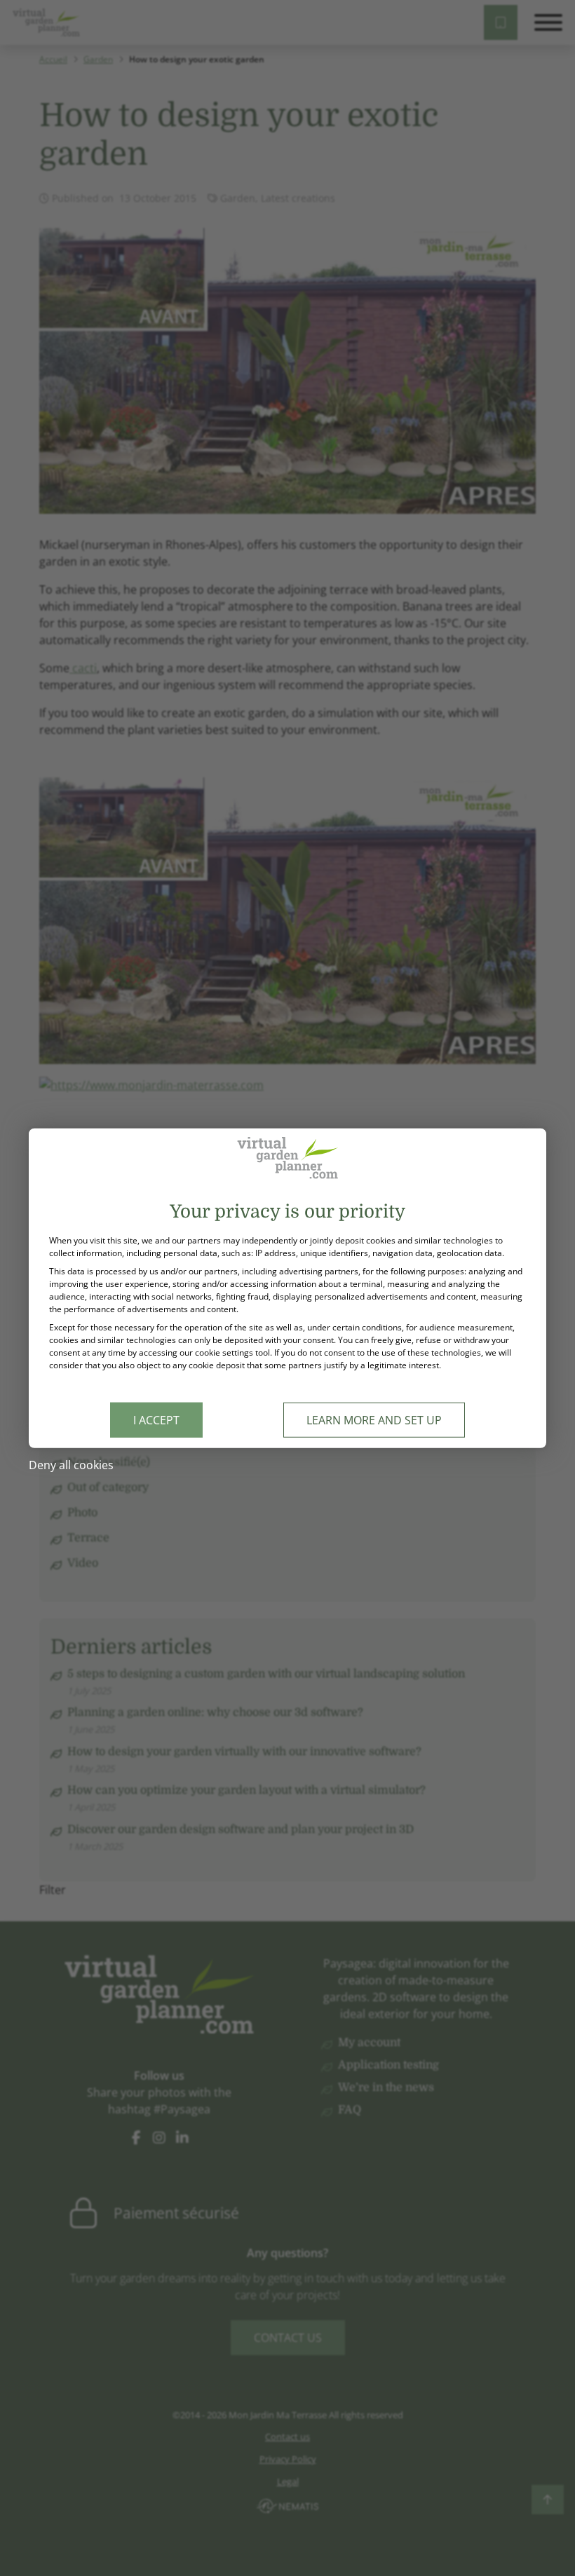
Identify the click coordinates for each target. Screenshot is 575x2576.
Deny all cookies (71, 1465)
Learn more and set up (374, 1420)
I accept (156, 1420)
